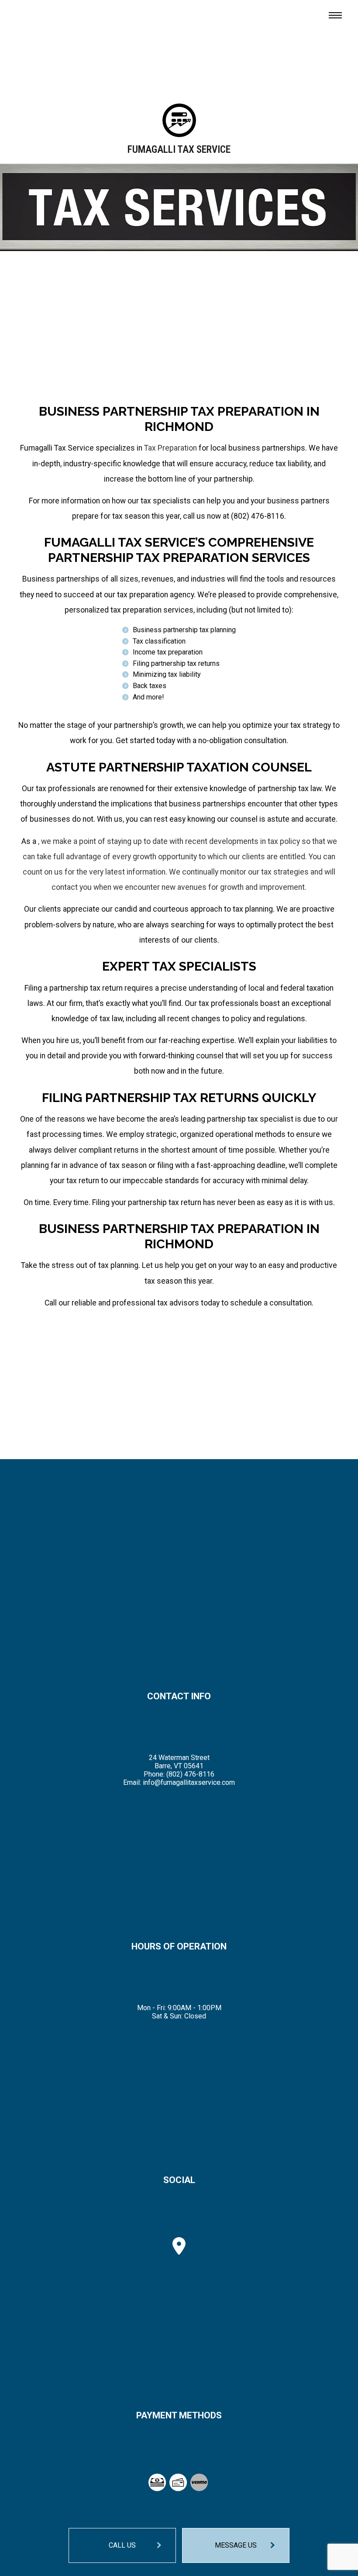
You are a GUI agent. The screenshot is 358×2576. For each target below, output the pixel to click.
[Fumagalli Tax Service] (179, 123)
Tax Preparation (170, 448)
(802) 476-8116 (190, 1774)
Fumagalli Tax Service (179, 150)
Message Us (236, 2545)
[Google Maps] (179, 2250)
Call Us (122, 2545)
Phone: (155, 1774)
